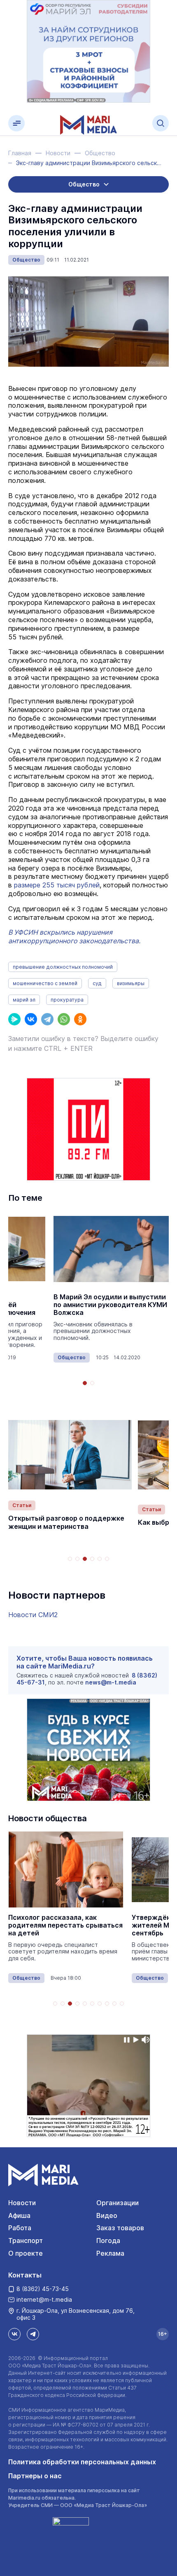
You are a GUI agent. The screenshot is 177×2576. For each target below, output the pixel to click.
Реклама (110, 2253)
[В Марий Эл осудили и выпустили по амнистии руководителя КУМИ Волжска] (111, 1249)
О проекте (26, 2253)
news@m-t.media (111, 1682)
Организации (118, 2203)
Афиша (19, 2215)
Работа (20, 2228)
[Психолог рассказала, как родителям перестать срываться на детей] (66, 1869)
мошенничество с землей (45, 983)
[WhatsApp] (64, 1019)
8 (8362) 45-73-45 (43, 2289)
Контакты (25, 2275)
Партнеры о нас (35, 2476)
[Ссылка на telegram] (33, 2334)
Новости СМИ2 (33, 1615)
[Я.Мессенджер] (14, 1019)
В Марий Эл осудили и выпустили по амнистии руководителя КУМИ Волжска (110, 1305)
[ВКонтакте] (31, 1019)
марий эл (24, 1000)
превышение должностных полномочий (63, 967)
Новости (22, 2203)
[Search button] (161, 123)
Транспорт (26, 2240)
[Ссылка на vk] (14, 2334)
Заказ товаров (120, 2228)
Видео (107, 2215)
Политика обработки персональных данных (82, 2462)
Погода (108, 2240)
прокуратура (67, 1000)
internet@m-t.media (44, 2299)
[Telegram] (47, 1019)
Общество (26, 260)
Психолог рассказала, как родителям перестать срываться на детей (65, 1925)
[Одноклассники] (80, 1019)
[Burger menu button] (16, 123)
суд (97, 983)
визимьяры (131, 983)
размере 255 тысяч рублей (57, 885)
